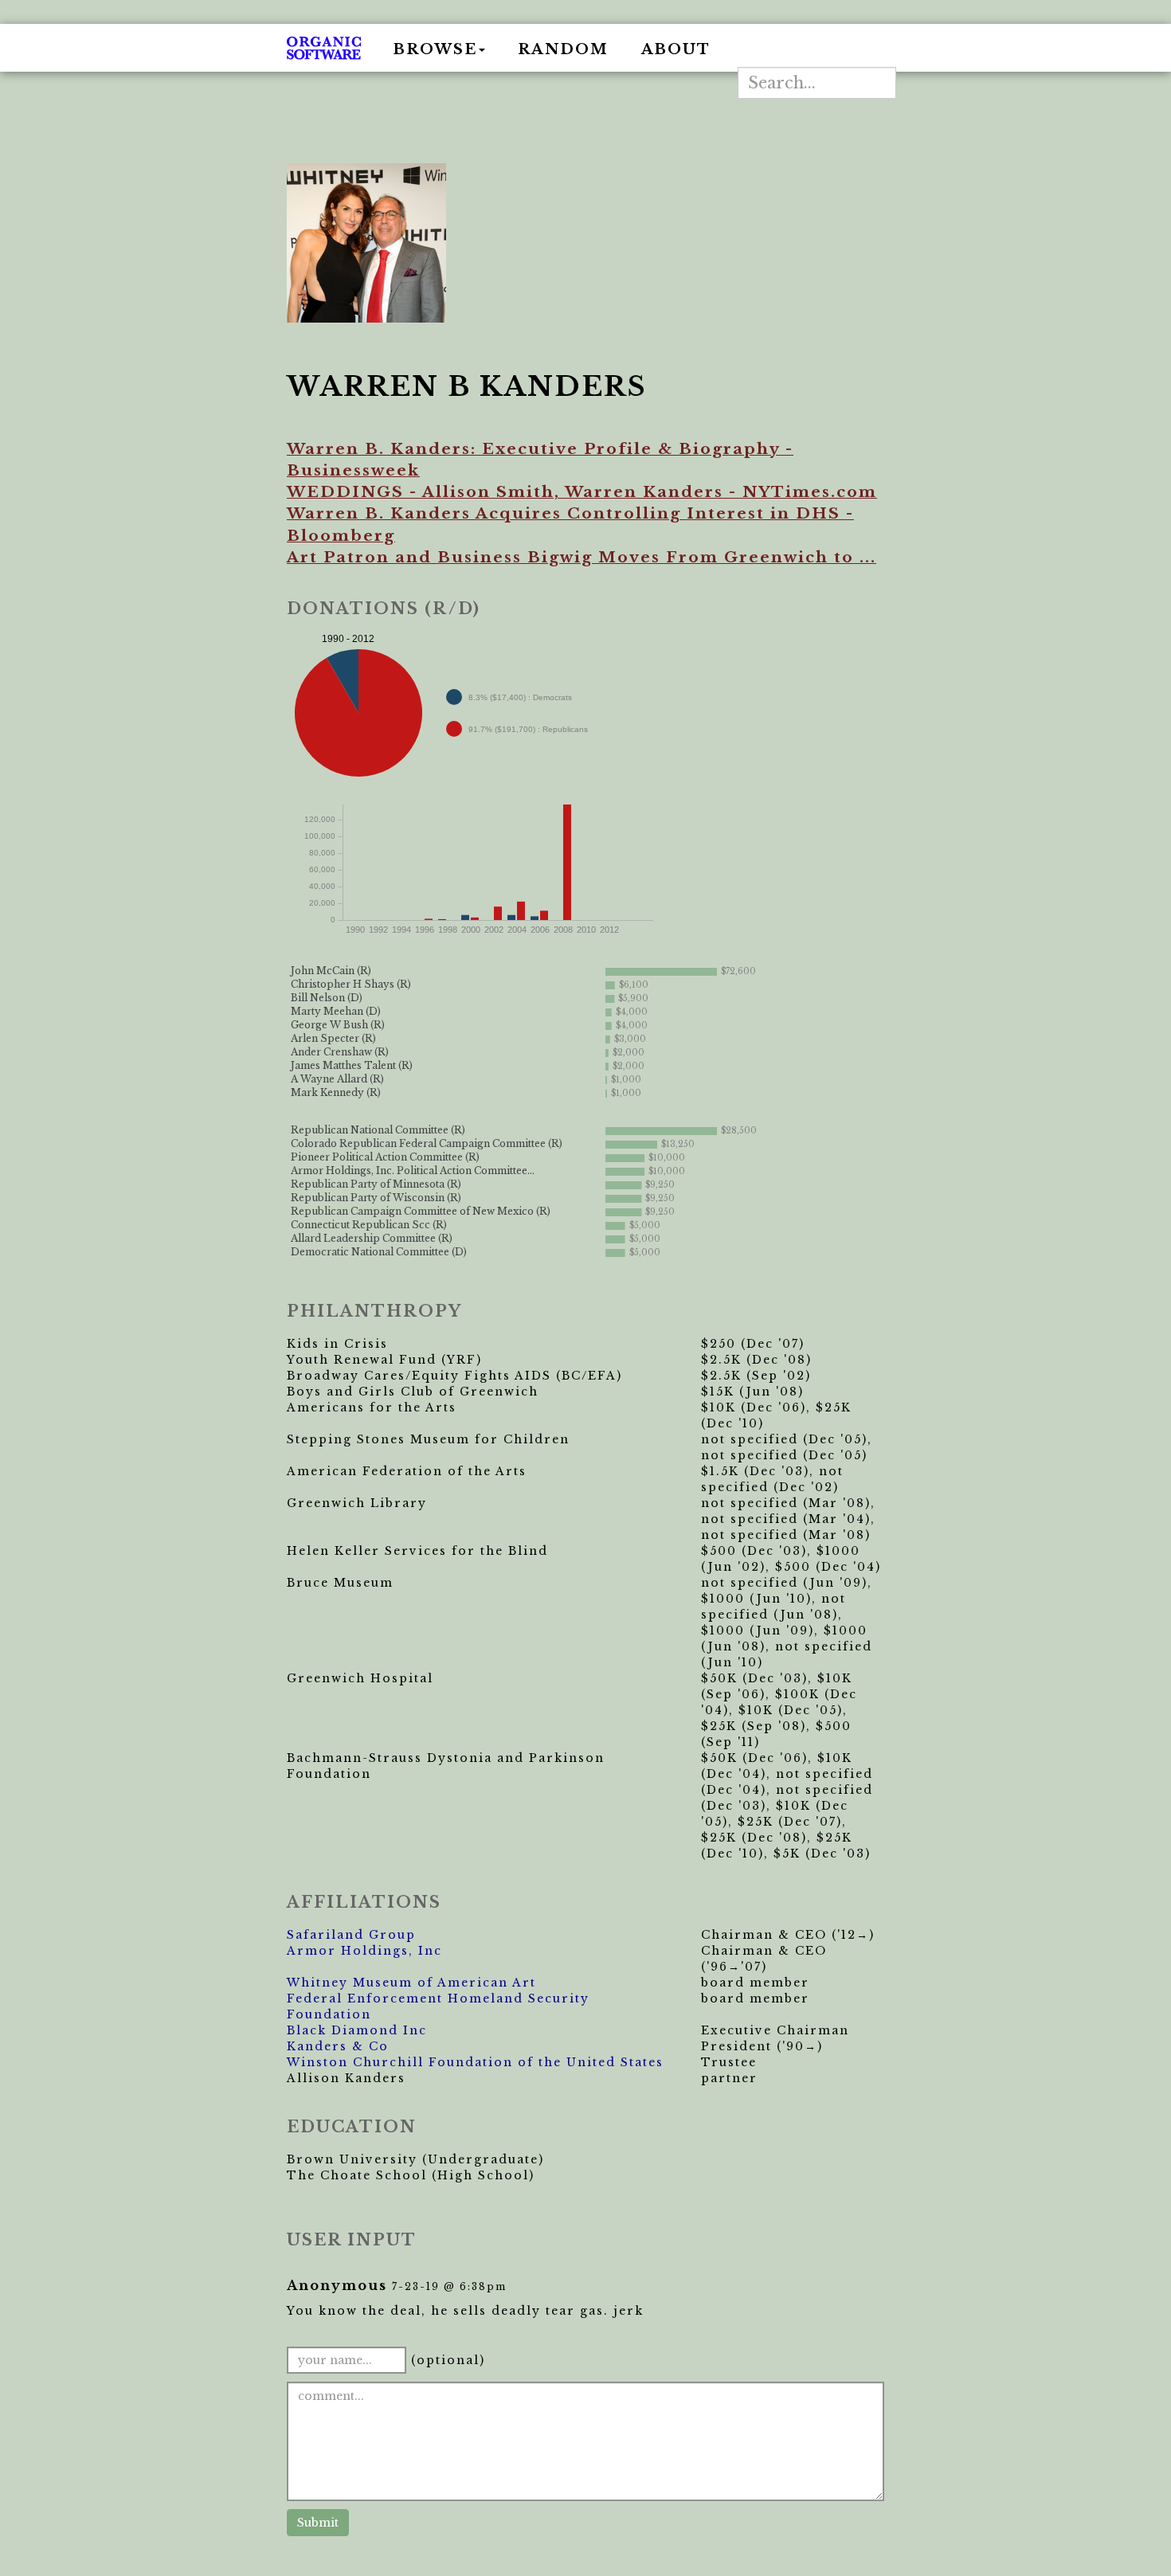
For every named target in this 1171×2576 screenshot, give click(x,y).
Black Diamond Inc (357, 2030)
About (676, 49)
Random (563, 49)
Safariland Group (351, 1935)
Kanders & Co (338, 2046)
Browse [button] (435, 49)
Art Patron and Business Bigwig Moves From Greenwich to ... (582, 557)
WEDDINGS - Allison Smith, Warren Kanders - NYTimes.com (582, 492)
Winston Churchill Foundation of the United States (475, 2062)
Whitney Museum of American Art (411, 1983)
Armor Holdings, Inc (364, 1951)
